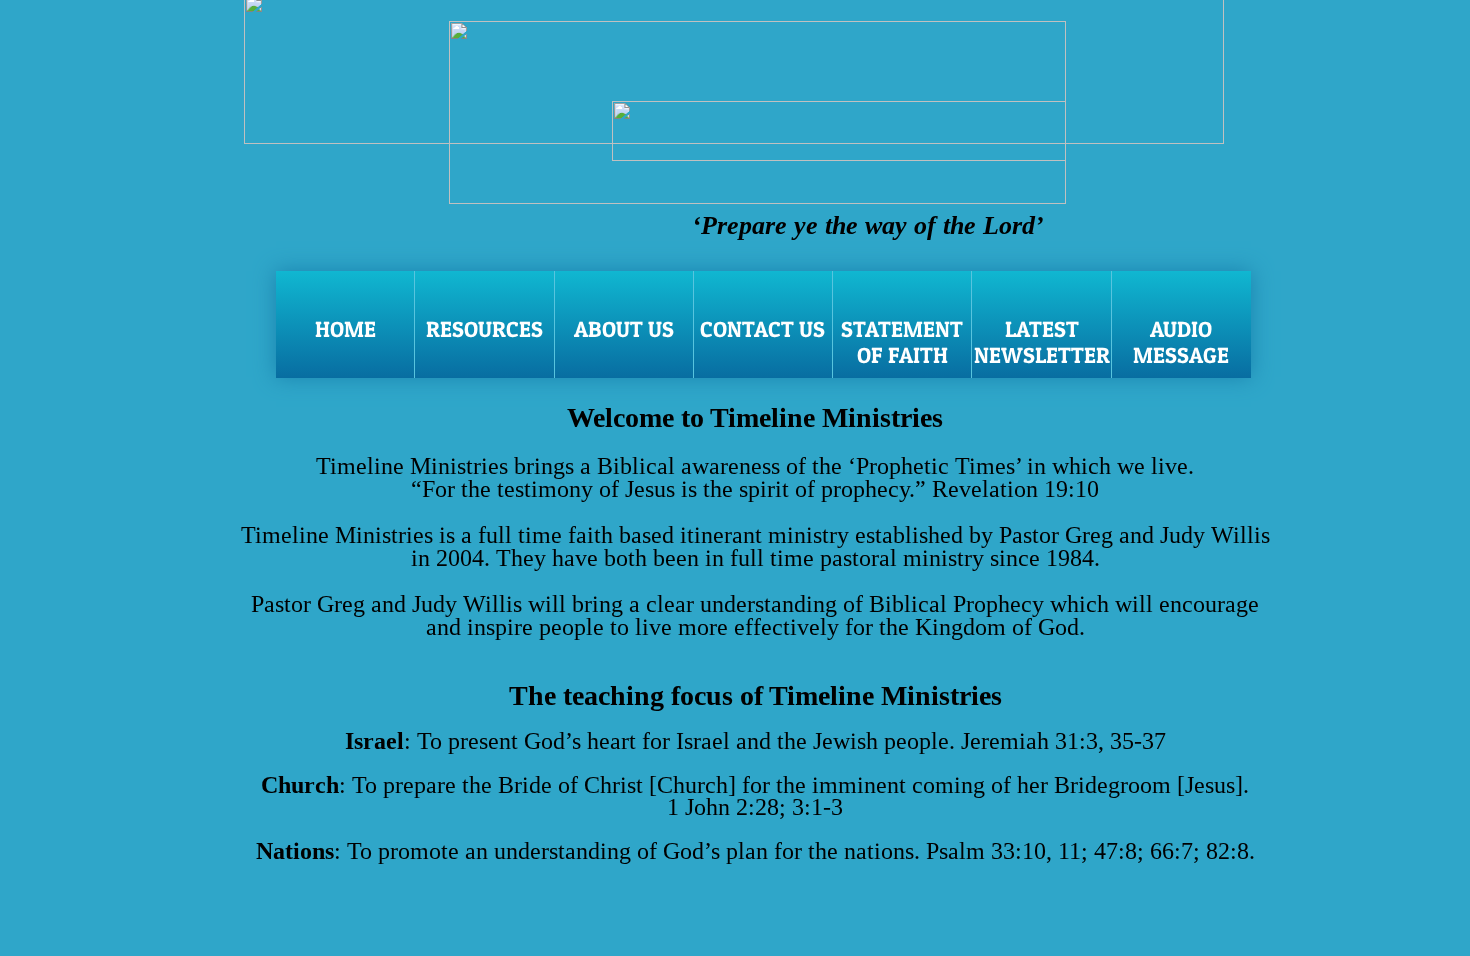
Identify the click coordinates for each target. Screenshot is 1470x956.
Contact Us (762, 329)
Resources (484, 329)
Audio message (1181, 342)
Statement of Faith (902, 342)
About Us (624, 329)
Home (345, 329)
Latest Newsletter (1042, 342)
